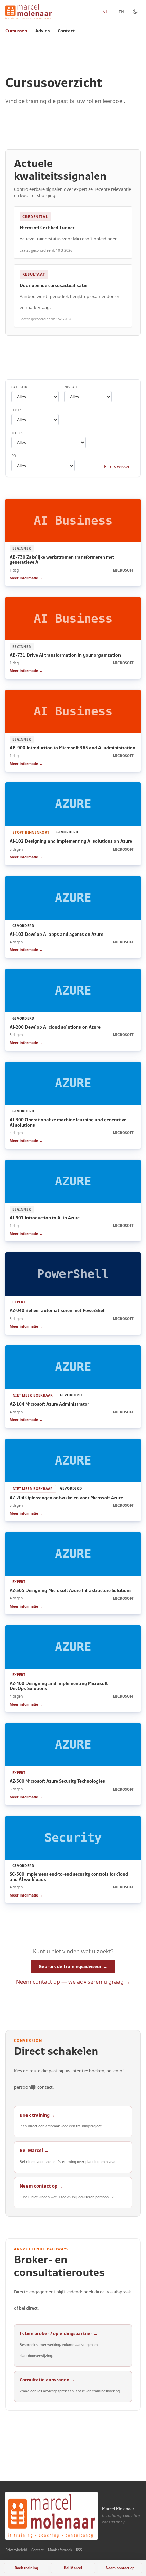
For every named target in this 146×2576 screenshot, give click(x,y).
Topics (17, 433)
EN (121, 12)
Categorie (21, 387)
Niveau (71, 387)
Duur (16, 410)
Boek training (26, 2568)
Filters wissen (117, 466)
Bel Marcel (73, 2568)
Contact (66, 31)
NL (105, 12)
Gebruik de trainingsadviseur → (73, 1966)
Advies (42, 31)
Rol (15, 456)
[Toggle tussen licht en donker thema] (135, 12)
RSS (79, 2550)
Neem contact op (120, 2568)
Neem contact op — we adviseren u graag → (73, 1982)
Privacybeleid (16, 2550)
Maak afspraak (60, 2550)
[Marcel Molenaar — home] (29, 12)
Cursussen (16, 31)
